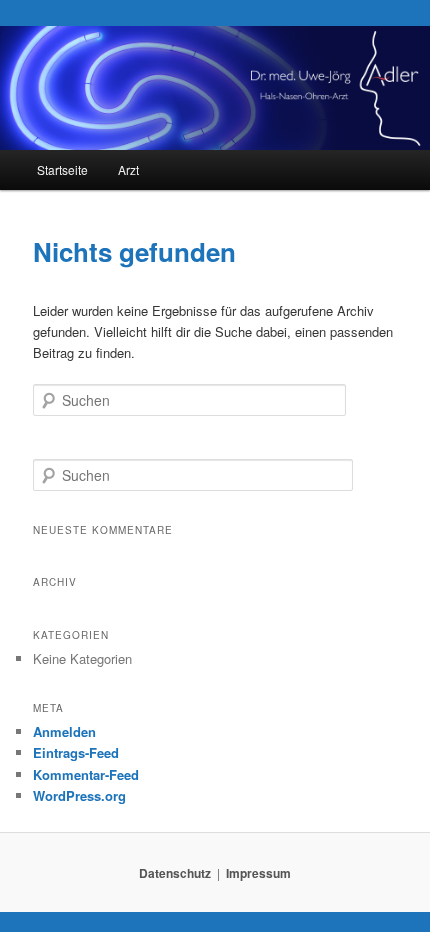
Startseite (62, 169)
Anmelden (64, 731)
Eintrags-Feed (76, 752)
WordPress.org (79, 795)
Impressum (258, 873)
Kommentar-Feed (86, 774)
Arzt (128, 169)
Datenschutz (175, 873)
